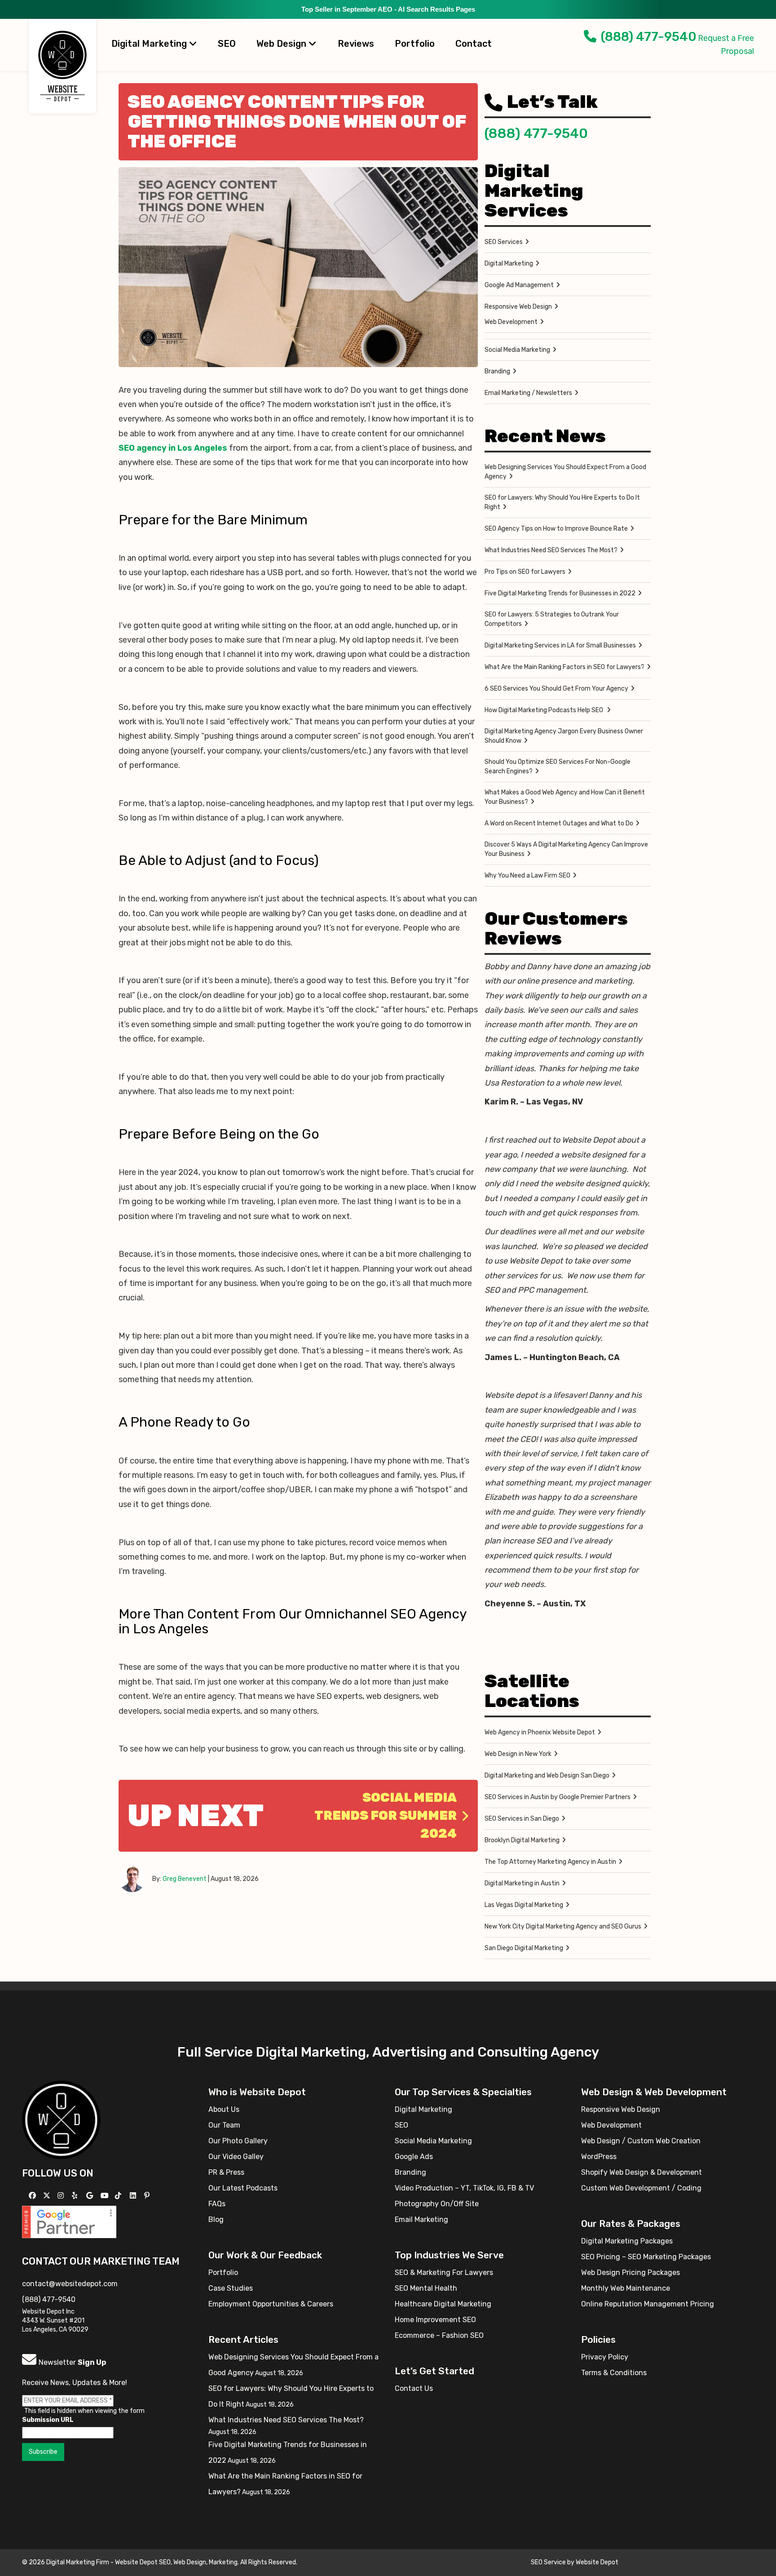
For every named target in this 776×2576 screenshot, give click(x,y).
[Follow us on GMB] (91, 2196)
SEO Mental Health (426, 2288)
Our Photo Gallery (238, 2141)
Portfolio (415, 44)
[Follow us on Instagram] (62, 2196)
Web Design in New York (518, 1754)
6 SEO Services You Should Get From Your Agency (556, 689)
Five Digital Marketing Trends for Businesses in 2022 (560, 593)
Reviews (356, 44)
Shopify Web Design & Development (642, 2172)
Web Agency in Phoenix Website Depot (540, 1732)
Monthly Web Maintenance (626, 2288)
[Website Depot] (61, 2119)
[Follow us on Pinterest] (148, 2196)
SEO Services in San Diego (522, 1819)
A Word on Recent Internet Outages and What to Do (559, 823)
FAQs (217, 2204)
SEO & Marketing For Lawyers (444, 2272)
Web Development (511, 322)
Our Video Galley (236, 2157)
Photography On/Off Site (437, 2204)
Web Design (282, 44)
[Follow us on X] (48, 2196)
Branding (497, 371)
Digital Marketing (150, 44)
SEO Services (504, 242)
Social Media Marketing (517, 350)
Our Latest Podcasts (243, 2188)
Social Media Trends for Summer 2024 (386, 1816)
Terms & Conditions (614, 2373)
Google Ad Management (519, 285)
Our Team (224, 2125)
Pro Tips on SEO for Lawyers (525, 572)
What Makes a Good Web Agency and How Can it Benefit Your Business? (565, 797)
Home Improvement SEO (435, 2320)
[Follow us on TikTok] (119, 2196)
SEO (227, 44)
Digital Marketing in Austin (522, 1883)
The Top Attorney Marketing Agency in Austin (550, 1862)
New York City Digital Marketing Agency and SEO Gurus (563, 1926)
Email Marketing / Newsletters (528, 393)
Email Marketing (421, 2219)
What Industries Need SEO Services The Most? (551, 550)
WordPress (599, 2157)
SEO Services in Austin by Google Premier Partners (558, 1797)
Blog (216, 2219)
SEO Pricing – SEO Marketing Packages (646, 2257)
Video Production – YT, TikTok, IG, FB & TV (464, 2188)
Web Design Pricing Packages (630, 2272)
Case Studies (231, 2288)
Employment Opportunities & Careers (271, 2304)
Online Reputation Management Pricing (648, 2304)
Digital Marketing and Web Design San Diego (547, 1776)
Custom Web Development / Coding (641, 2188)
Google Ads (414, 2157)
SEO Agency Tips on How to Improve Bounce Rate (556, 529)
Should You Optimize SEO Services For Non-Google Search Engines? (558, 767)
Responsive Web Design (518, 307)
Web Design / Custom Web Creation (641, 2141)
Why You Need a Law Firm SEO (527, 876)
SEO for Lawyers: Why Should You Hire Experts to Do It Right (562, 502)
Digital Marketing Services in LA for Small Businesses (560, 645)
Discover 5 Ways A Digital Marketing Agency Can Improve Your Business (566, 849)
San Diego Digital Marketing (524, 1948)
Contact (474, 44)
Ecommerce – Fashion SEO (439, 2335)
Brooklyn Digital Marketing (522, 1840)
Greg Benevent (185, 1879)
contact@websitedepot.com (70, 2284)
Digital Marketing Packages (627, 2241)
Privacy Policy (605, 2357)
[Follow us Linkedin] (134, 2196)
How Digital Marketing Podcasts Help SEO (545, 710)
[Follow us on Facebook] (33, 2196)
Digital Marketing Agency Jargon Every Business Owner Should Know (564, 736)
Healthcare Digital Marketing (443, 2304)
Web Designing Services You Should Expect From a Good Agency (565, 472)
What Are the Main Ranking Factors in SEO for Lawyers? (564, 667)
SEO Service (548, 2562)
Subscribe (43, 2452)
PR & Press (226, 2172)
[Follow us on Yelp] (76, 2196)
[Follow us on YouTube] (106, 2196)
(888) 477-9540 (649, 37)
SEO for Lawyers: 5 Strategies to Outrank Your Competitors (552, 619)
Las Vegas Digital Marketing (524, 1905)
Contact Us (414, 2388)
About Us (224, 2109)
